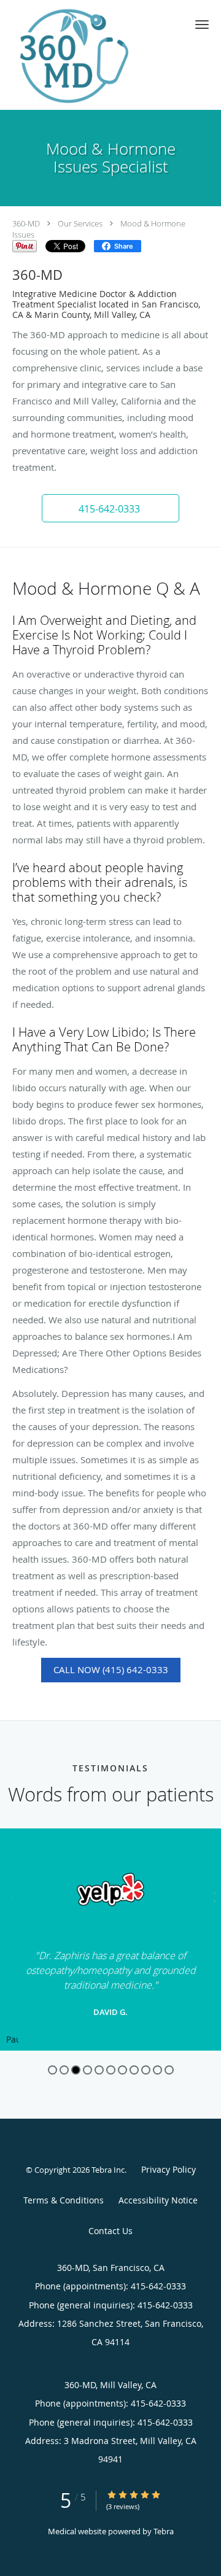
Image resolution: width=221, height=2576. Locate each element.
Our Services (80, 223)
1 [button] (52, 2070)
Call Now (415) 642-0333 (111, 1669)
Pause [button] (12, 2040)
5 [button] (99, 2070)
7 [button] (122, 2070)
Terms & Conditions (64, 2200)
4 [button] (87, 2070)
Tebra (164, 2531)
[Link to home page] (92, 55)
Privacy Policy (169, 2169)
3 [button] (76, 2070)
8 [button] (134, 2070)
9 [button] (146, 2070)
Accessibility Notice (158, 2200)
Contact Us (110, 2231)
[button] (202, 25)
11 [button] (169, 2070)
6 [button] (111, 2070)
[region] (110, 1940)
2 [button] (64, 2070)
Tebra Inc (108, 2170)
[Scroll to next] (212, 1896)
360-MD (26, 223)
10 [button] (157, 2070)
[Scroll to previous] (9, 1896)
